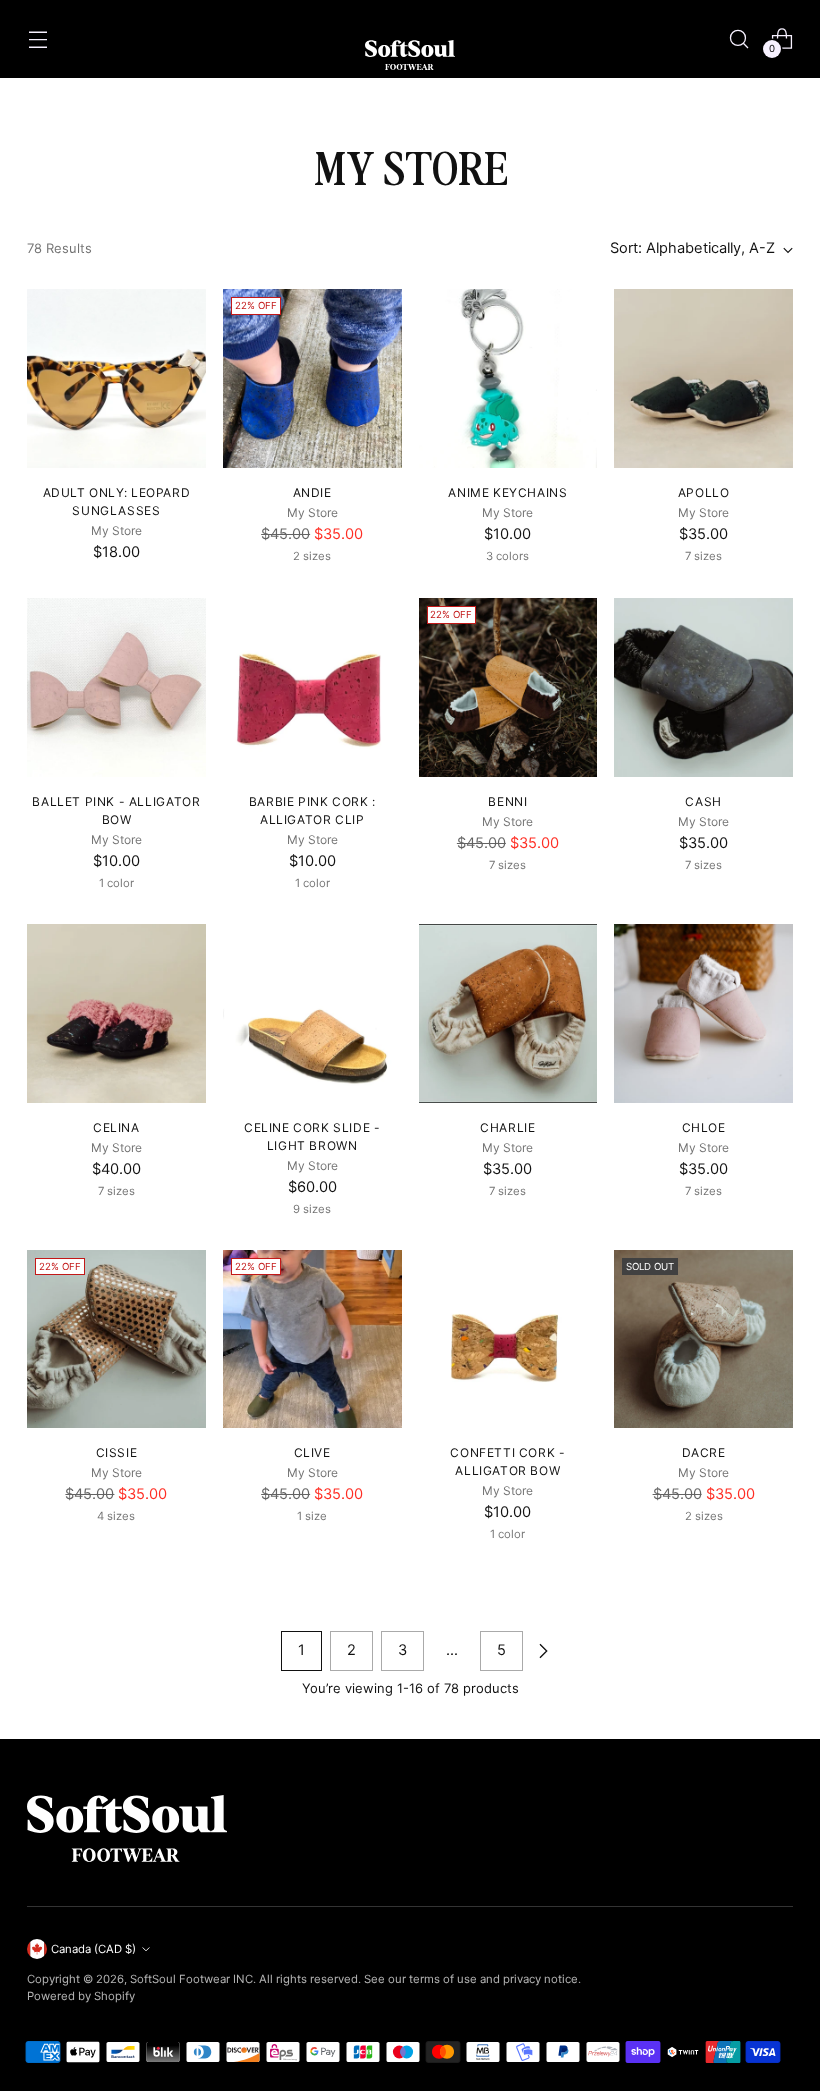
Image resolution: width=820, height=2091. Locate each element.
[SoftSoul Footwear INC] (410, 55)
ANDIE (312, 492)
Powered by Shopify (81, 1996)
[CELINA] (116, 1013)
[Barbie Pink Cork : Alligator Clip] (312, 687)
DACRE (704, 1452)
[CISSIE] (116, 1339)
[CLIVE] (312, 1339)
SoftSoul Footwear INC (191, 1979)
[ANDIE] (312, 378)
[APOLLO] (703, 378)
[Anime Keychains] (508, 378)
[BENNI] (508, 687)
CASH (703, 801)
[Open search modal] (739, 38)
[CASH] (703, 687)
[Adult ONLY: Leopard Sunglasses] (116, 378)
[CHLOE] (703, 1013)
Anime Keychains (507, 492)
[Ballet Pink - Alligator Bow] (116, 687)
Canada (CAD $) (93, 1949)
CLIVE (312, 1452)
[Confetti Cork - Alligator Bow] (508, 1339)
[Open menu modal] (37, 38)
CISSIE (117, 1452)
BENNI (507, 801)
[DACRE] (703, 1339)
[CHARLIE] (508, 1013)
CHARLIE (507, 1127)
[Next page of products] (543, 1651)
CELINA (116, 1127)
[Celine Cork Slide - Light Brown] (312, 1013)
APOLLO (704, 492)
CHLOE (704, 1127)
